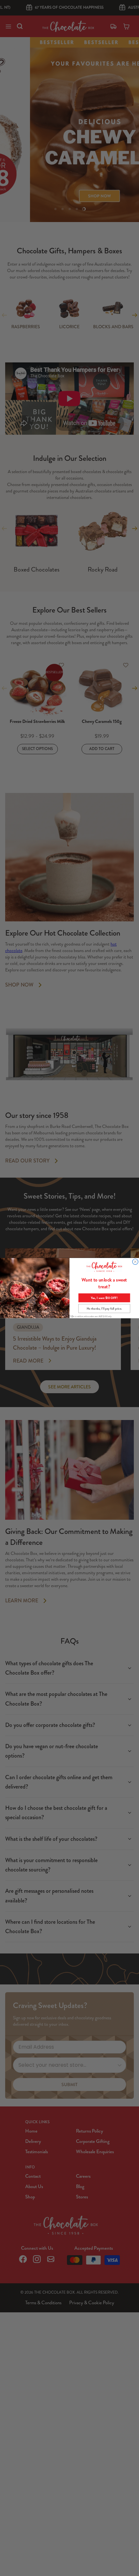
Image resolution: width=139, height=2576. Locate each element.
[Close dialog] (135, 1262)
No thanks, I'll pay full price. (104, 1308)
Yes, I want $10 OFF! (104, 1298)
